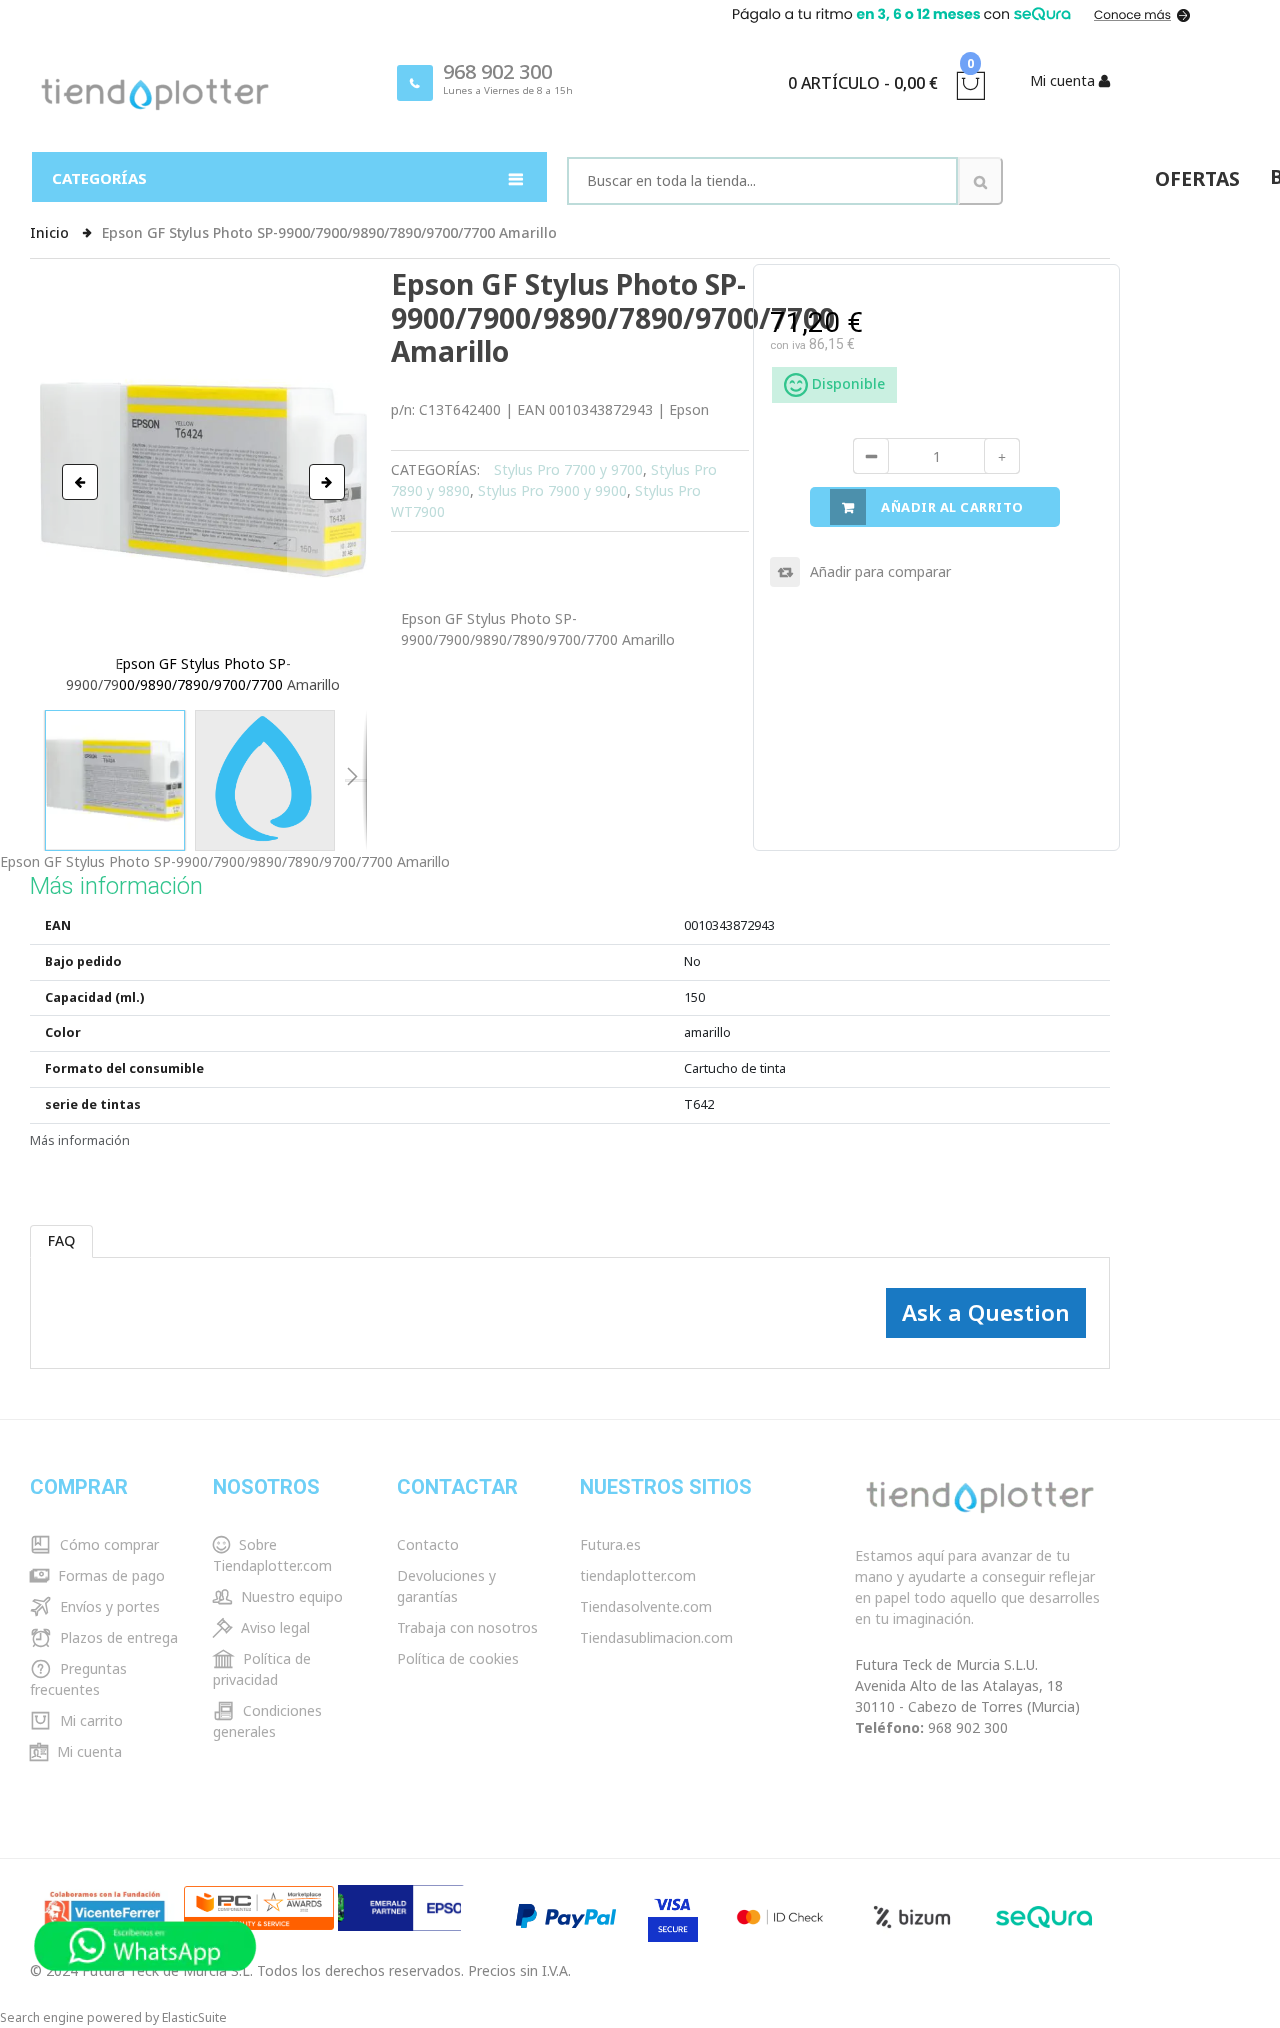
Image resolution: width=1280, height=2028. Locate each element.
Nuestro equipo (290, 1596)
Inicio (51, 232)
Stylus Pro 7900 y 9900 (552, 490)
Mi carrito (89, 1720)
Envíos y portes (108, 1606)
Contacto (428, 1544)
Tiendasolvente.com (646, 1606)
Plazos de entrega (117, 1637)
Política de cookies (458, 1658)
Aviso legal (273, 1627)
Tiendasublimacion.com (656, 1637)
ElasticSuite (194, 2017)
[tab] (62, 1241)
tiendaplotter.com (638, 1575)
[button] (80, 482)
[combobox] (762, 181)
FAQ (61, 1240)
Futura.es (610, 1544)
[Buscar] (980, 181)
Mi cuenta (87, 1751)
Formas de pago (109, 1575)
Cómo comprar (107, 1544)
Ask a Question (986, 1312)
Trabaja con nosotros (467, 1627)
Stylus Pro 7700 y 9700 (568, 469)
